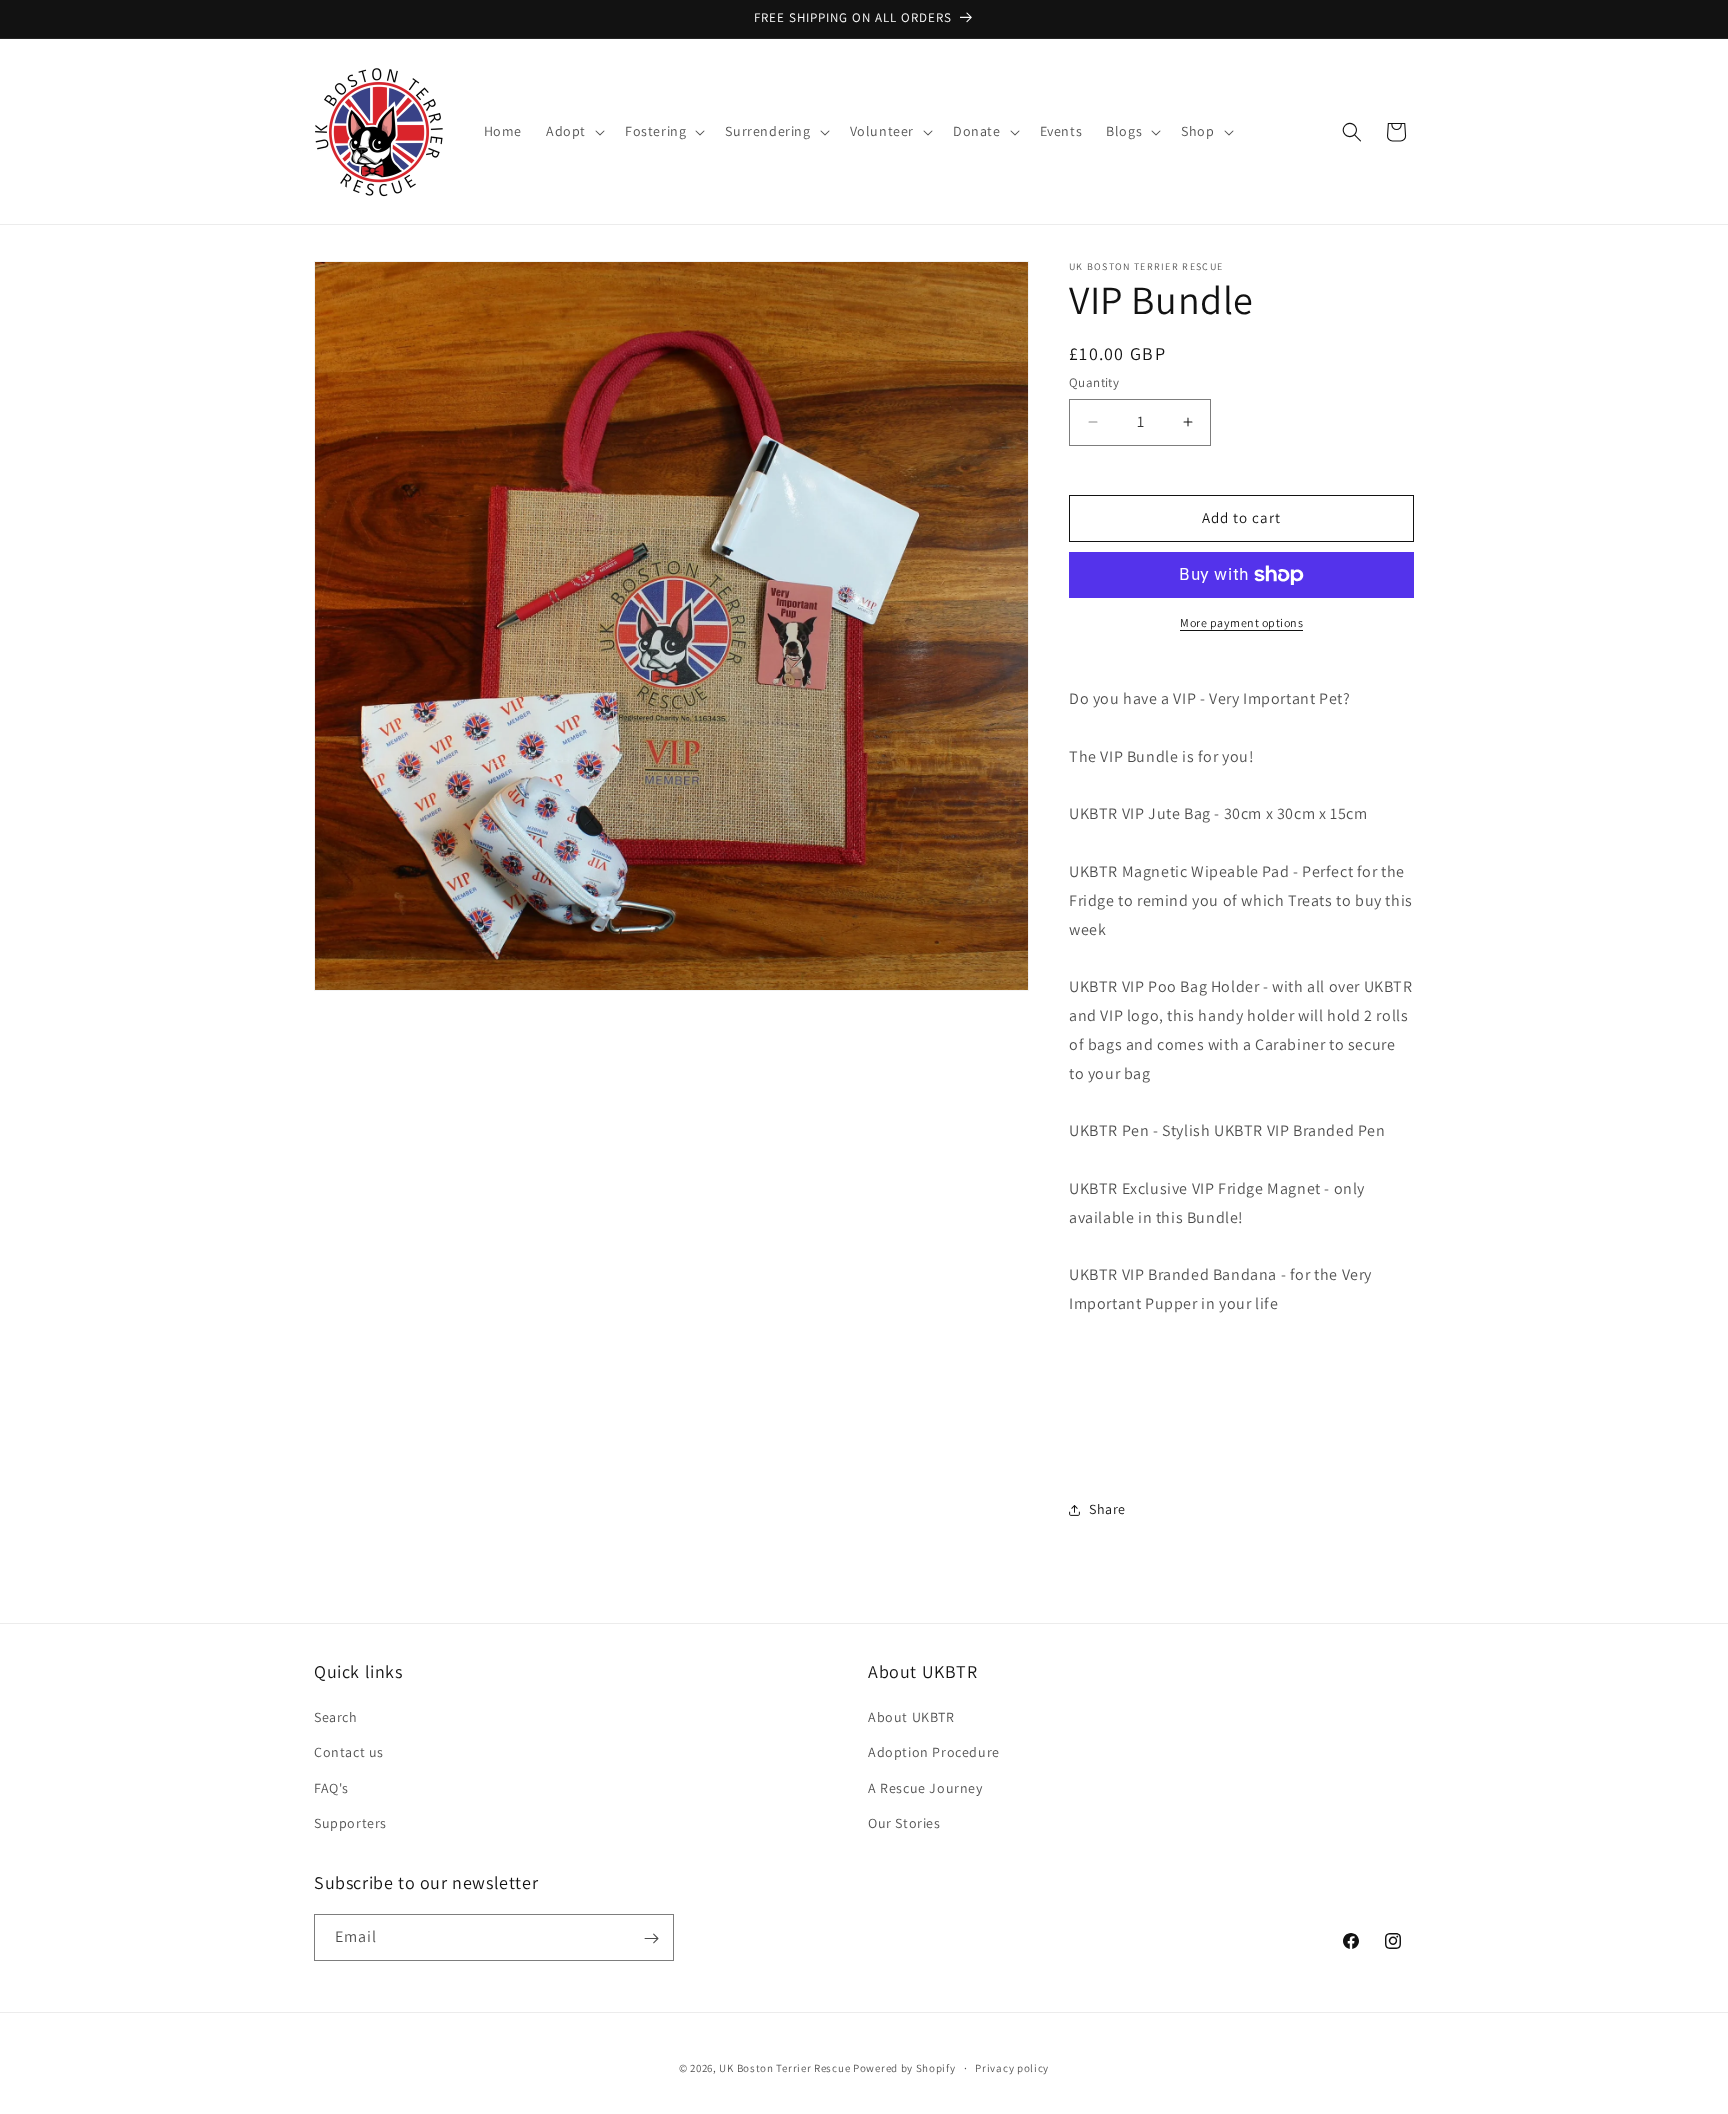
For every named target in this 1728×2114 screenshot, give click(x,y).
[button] (573, 131)
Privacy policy (1012, 2067)
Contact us (349, 1753)
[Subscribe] (651, 1938)
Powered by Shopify (904, 2068)
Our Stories (904, 1823)
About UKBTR (911, 1717)
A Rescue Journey (925, 1788)
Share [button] (1107, 1509)
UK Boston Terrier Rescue (784, 2068)
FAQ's (331, 1788)
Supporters (350, 1823)
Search (336, 1717)
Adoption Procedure (934, 1753)
